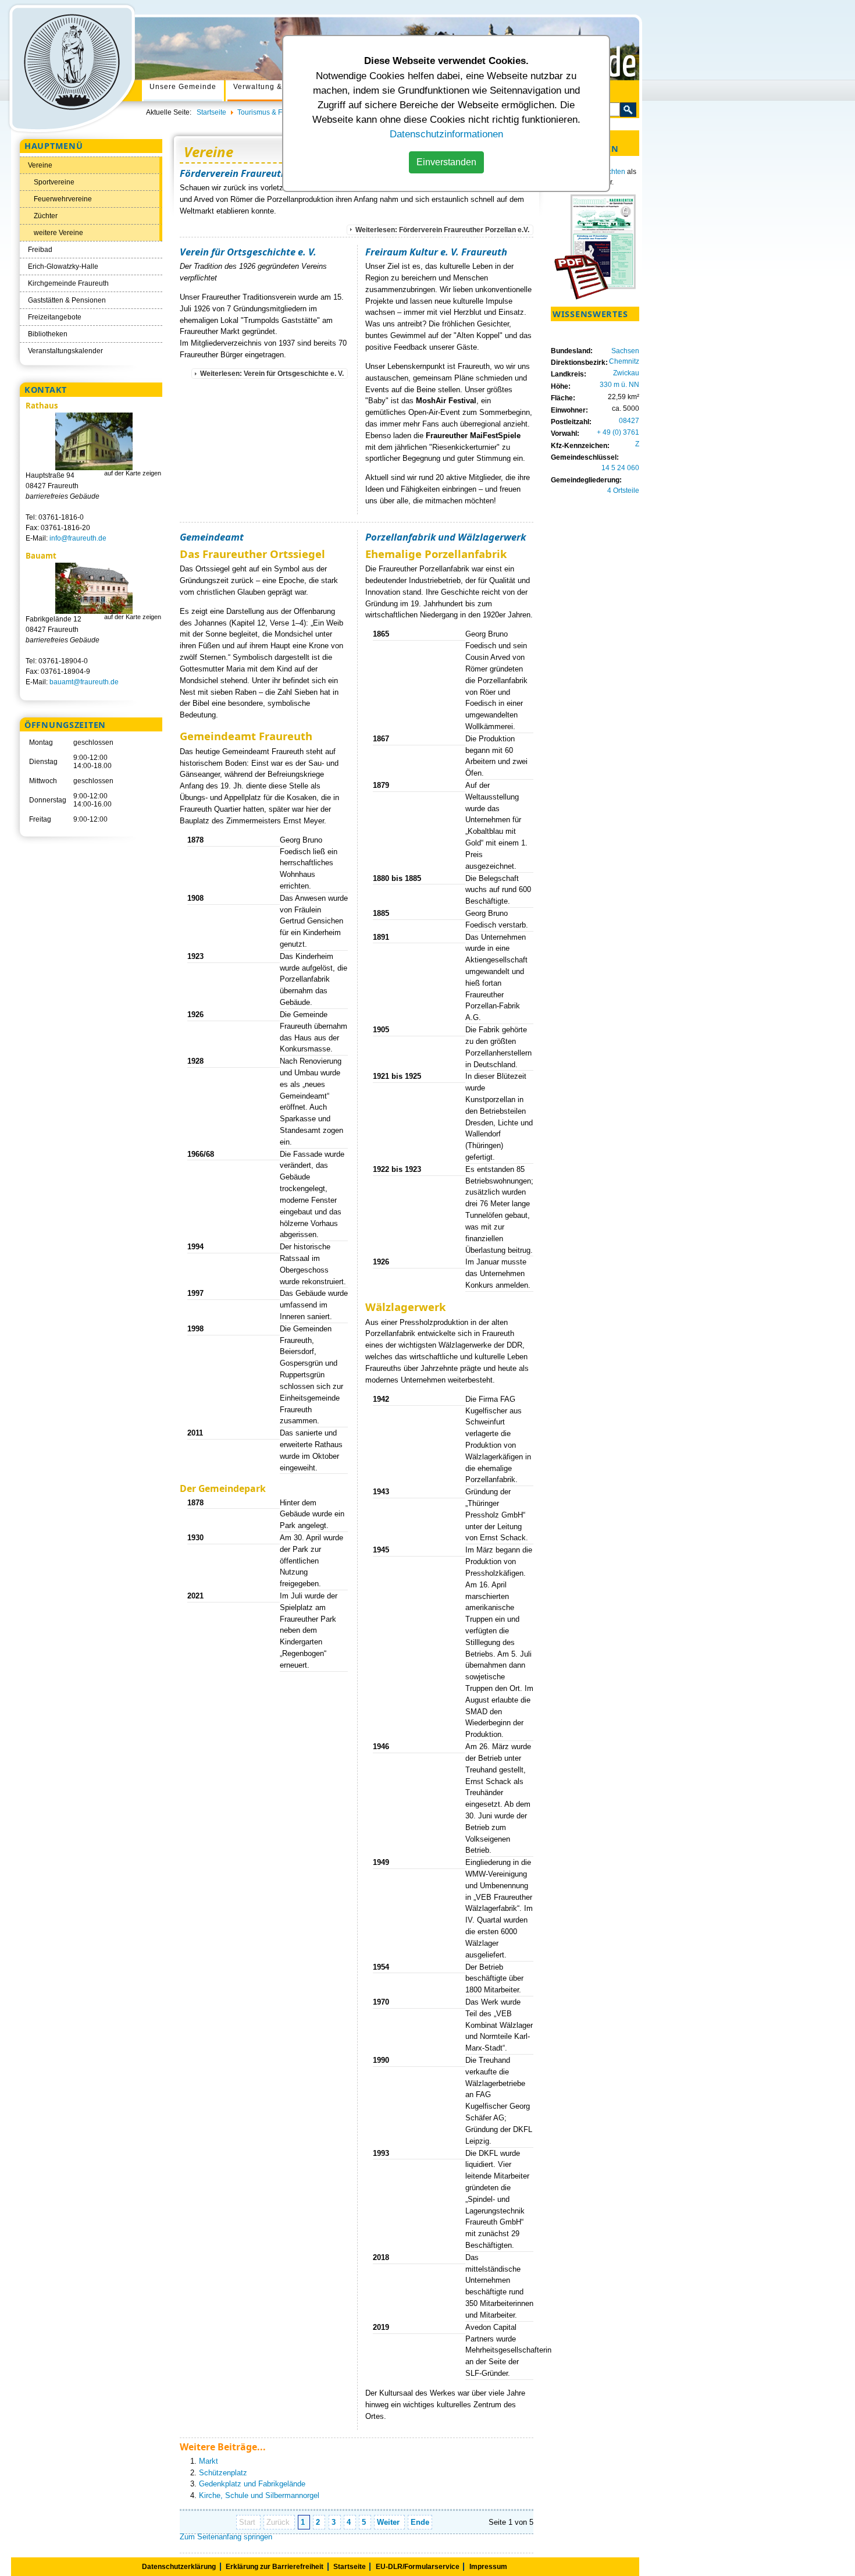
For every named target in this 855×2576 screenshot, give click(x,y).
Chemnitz (624, 361)
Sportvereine (54, 182)
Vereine (40, 165)
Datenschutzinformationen (446, 134)
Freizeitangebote (55, 317)
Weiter (389, 2522)
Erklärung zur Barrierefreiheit (275, 2567)
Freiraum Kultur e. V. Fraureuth (436, 252)
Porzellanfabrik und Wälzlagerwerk (446, 537)
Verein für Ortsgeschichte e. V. (248, 252)
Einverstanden (446, 162)
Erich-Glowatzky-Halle (63, 267)
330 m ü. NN (619, 385)
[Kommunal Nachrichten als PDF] (595, 297)
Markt (209, 2461)
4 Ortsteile (623, 491)
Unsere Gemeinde (183, 87)
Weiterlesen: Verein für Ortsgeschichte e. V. (272, 374)
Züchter (46, 216)
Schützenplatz (223, 2473)
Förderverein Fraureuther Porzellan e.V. (270, 173)
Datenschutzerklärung (179, 2567)
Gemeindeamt (212, 537)
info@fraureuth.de (78, 538)
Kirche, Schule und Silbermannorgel (259, 2495)
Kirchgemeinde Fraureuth (68, 283)
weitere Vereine (58, 233)
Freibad (40, 250)
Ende (420, 2522)
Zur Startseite (71, 68)
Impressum (488, 2567)
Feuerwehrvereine (63, 199)
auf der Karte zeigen (133, 473)
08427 (629, 421)
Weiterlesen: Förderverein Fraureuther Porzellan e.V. (442, 230)
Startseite (350, 2567)
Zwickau (626, 373)
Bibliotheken (48, 334)
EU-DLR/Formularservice (418, 2567)
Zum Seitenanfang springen (226, 2537)
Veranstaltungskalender (65, 351)
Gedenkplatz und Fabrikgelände (252, 2484)
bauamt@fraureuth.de (84, 682)
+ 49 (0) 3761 (618, 432)
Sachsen (625, 351)
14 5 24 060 (620, 468)
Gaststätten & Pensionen (67, 300)
